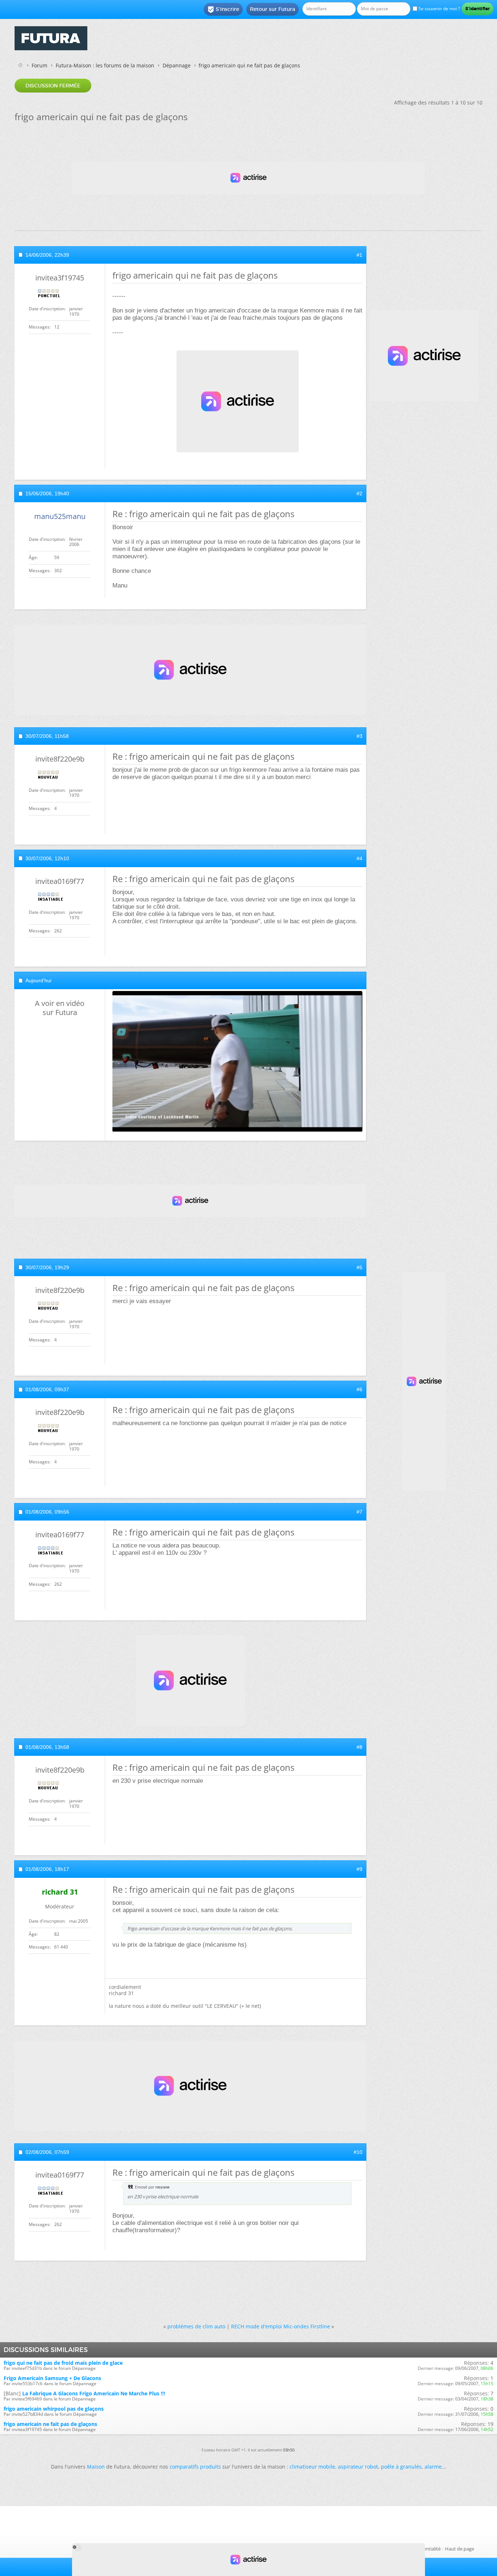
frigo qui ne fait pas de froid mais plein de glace (63, 2363)
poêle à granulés (401, 2467)
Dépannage (177, 65)
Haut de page (460, 2549)
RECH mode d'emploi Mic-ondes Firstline (281, 2326)
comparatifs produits (195, 2467)
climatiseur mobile (312, 2467)
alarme (433, 2467)
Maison (96, 2467)
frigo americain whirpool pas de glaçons (54, 2409)
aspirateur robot (358, 2467)
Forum (39, 65)
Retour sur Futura (273, 9)
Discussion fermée (53, 86)
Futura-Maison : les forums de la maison (105, 65)
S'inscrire (223, 9)
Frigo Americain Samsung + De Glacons (52, 2378)
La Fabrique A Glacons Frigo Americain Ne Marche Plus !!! (94, 2393)
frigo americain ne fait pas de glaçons (50, 2424)
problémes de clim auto (196, 2326)
